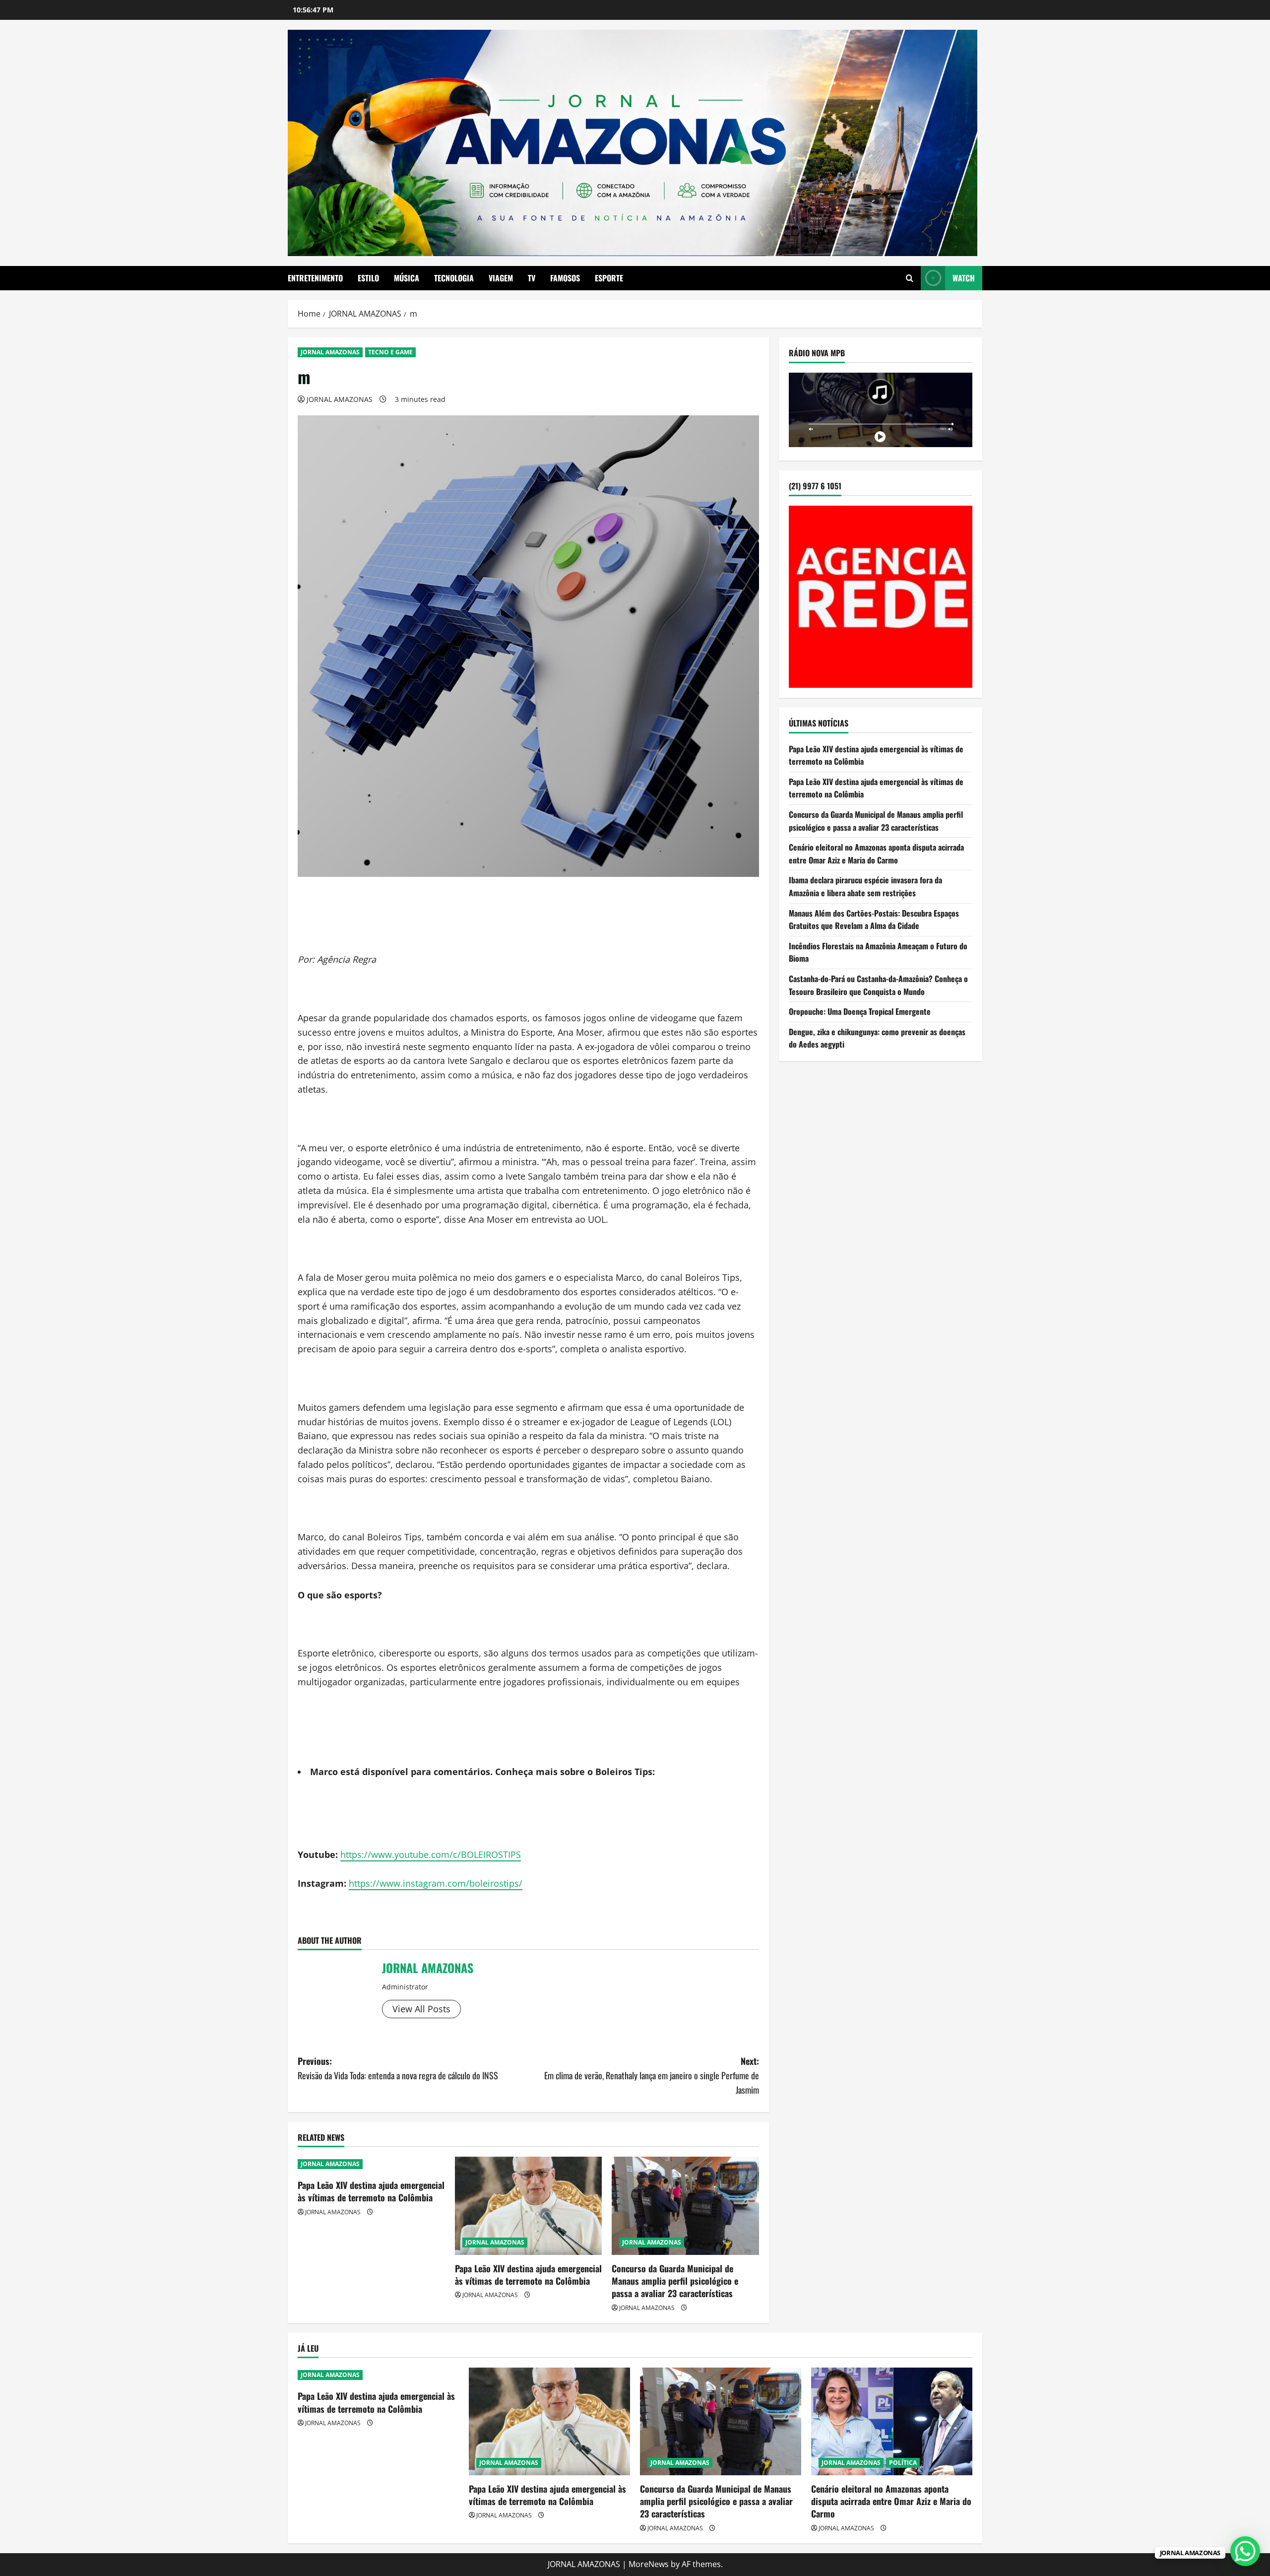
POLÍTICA (903, 2463)
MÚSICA (407, 278)
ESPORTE (609, 278)
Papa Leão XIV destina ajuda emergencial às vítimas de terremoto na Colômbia (371, 2191)
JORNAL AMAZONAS (330, 352)
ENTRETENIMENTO (315, 278)
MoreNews (649, 2564)
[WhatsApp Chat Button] (1245, 2551)
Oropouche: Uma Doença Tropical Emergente (860, 1011)
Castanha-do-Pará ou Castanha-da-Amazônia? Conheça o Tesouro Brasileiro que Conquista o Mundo (878, 985)
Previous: (398, 2068)
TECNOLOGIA (454, 278)
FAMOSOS (565, 278)
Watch (964, 278)
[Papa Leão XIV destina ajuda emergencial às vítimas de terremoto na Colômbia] (529, 2206)
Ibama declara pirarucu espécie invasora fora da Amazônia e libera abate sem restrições (865, 886)
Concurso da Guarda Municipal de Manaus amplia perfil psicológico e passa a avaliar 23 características (675, 2281)
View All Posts (421, 2009)
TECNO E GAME (390, 352)
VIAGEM (501, 278)
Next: (652, 2075)
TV (532, 278)
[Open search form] (910, 278)
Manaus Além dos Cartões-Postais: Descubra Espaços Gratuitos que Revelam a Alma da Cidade (874, 920)
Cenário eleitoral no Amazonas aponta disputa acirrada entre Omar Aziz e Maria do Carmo (876, 854)
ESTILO (368, 278)
